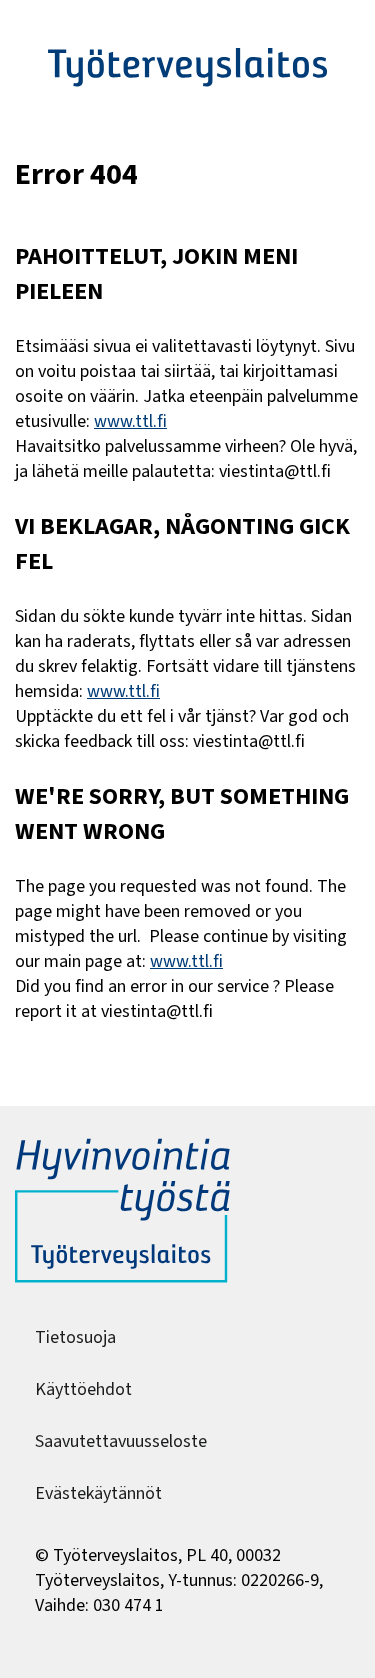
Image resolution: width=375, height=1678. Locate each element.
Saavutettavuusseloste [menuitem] (121, 1441)
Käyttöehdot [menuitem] (83, 1389)
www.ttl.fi (130, 421)
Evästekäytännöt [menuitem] (98, 1493)
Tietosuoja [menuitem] (75, 1337)
